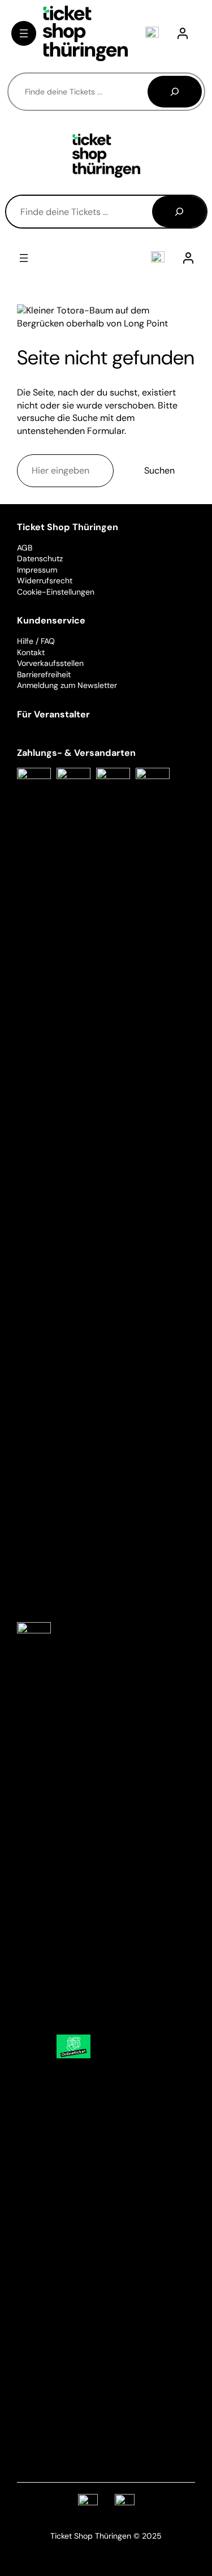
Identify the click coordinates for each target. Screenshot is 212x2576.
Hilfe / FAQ (36, 641)
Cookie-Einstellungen (56, 592)
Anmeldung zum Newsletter (67, 685)
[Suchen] (175, 92)
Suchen (159, 470)
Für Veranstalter (53, 714)
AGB (25, 548)
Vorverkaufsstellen (50, 663)
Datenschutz (40, 558)
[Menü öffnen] (24, 33)
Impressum (37, 570)
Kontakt (31, 652)
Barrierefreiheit (44, 674)
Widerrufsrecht (45, 580)
